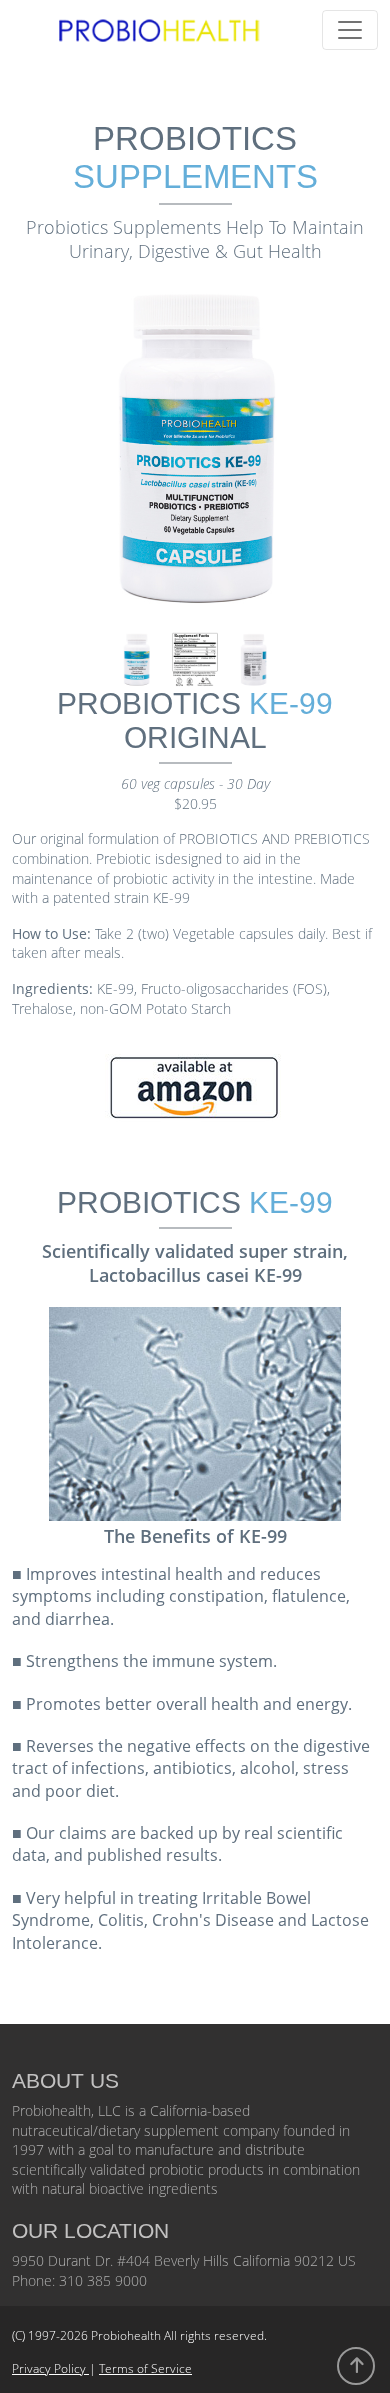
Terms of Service (145, 2368)
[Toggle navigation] (350, 30)
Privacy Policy (50, 2368)
